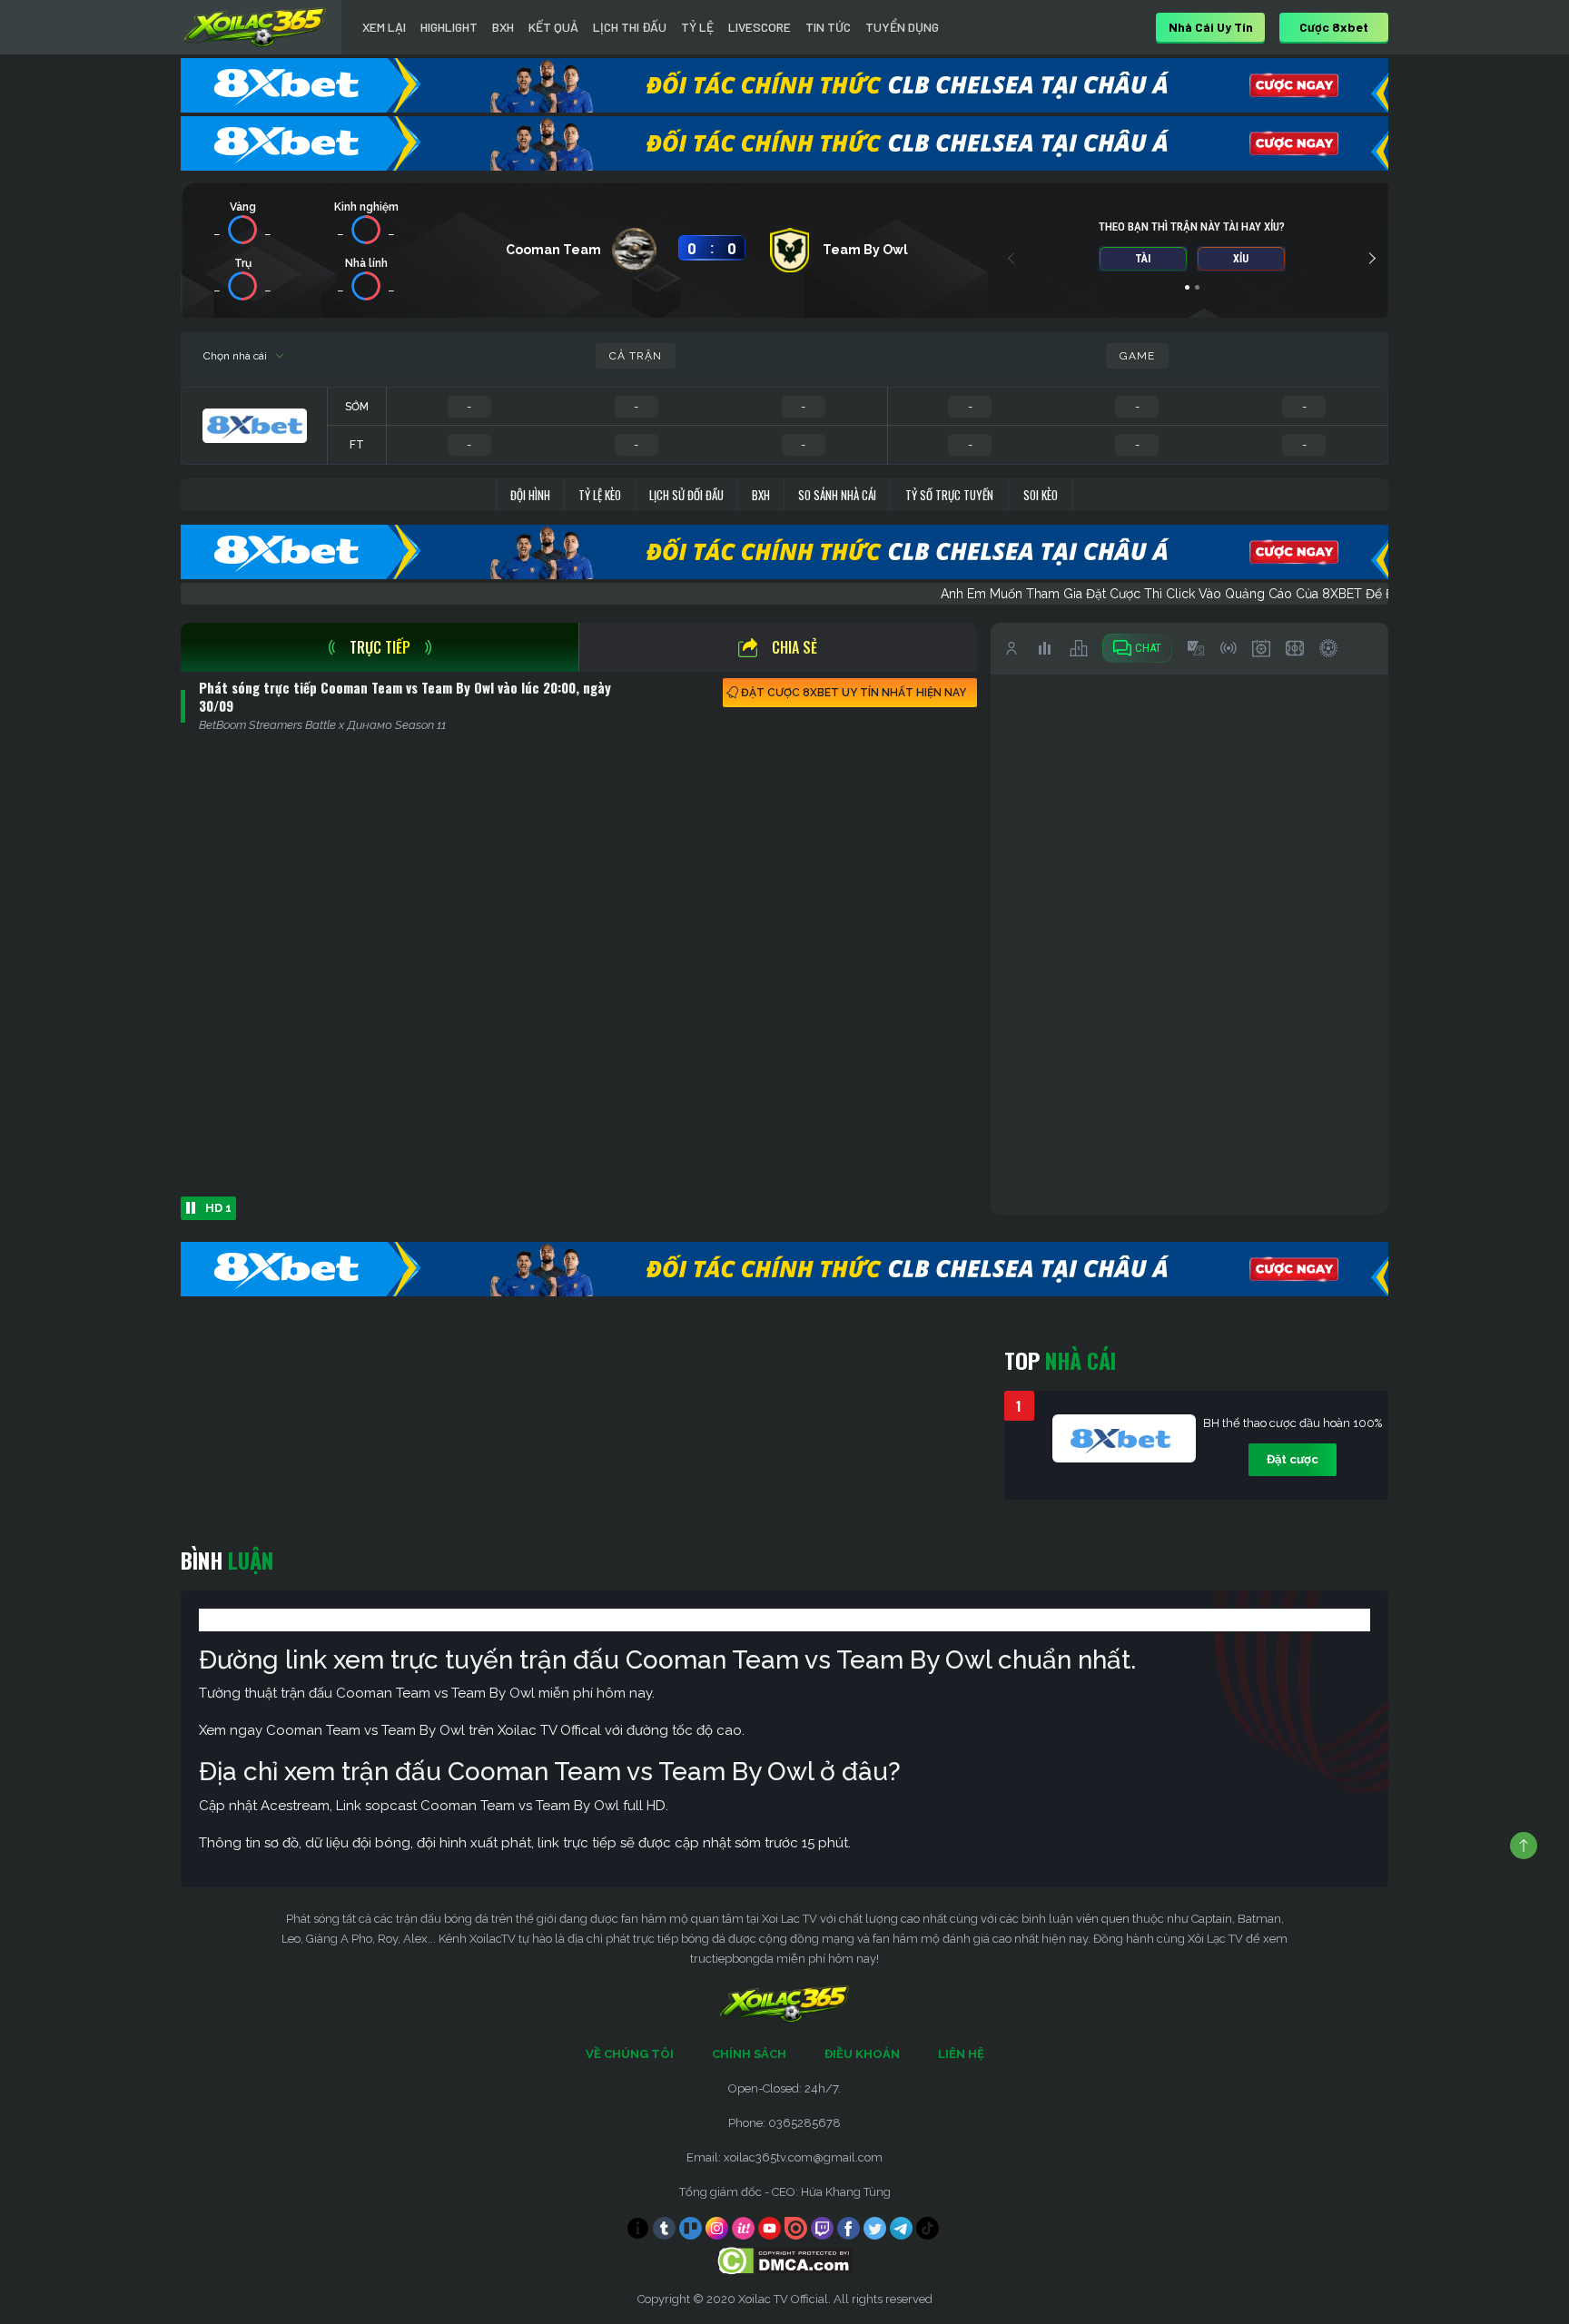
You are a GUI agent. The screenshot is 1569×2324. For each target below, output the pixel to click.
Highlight (449, 27)
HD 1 (218, 1208)
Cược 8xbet (1334, 27)
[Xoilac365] (255, 27)
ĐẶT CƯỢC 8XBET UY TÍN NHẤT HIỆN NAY (854, 693)
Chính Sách (749, 2054)
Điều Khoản (862, 2054)
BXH (503, 27)
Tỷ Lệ (697, 27)
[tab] (380, 647)
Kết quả (553, 27)
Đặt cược (1293, 1459)
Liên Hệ (961, 2054)
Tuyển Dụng (902, 27)
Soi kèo (1041, 495)
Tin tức (828, 27)
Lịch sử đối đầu (686, 495)
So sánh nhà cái (837, 495)
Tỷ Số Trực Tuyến (949, 495)
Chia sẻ (794, 647)
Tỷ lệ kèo (600, 495)
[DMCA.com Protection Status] (785, 2259)
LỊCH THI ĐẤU (630, 27)
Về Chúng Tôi (630, 2054)
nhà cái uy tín (1211, 27)
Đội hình (530, 495)
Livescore (760, 27)
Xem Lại (384, 27)
